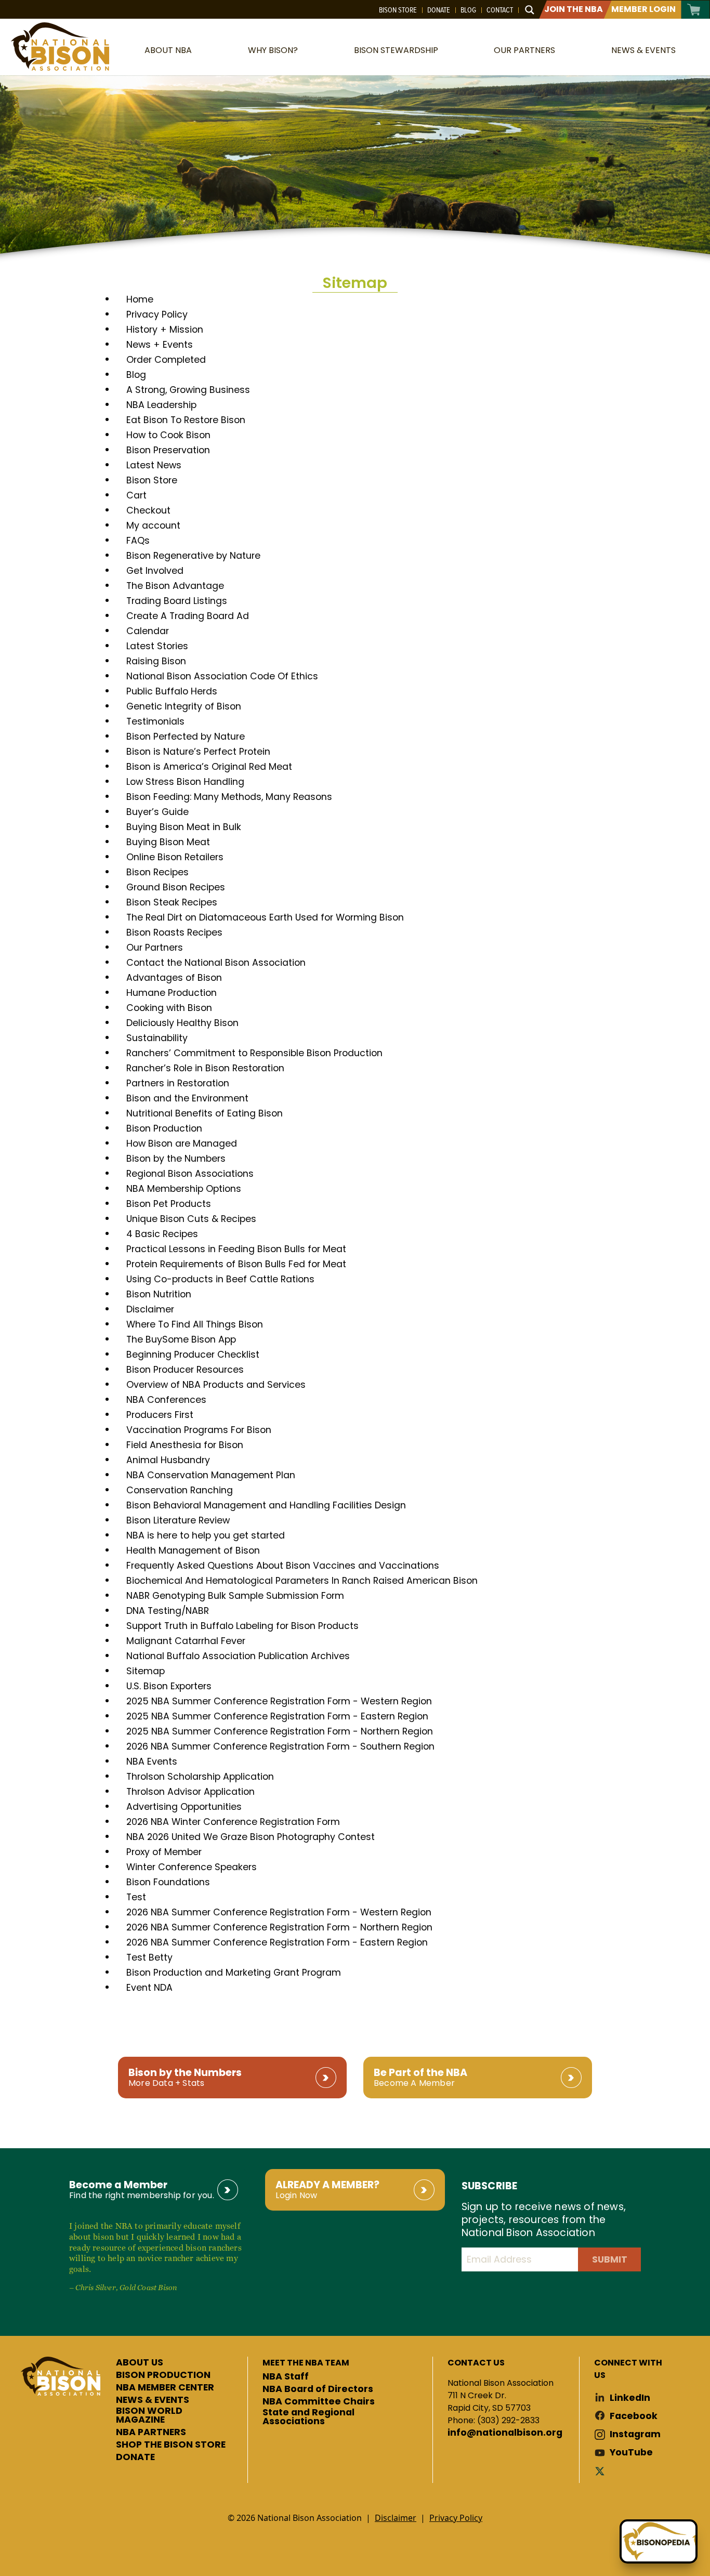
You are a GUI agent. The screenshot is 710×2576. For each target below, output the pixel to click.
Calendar (148, 631)
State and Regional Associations (308, 2417)
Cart (694, 10)
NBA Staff (286, 2377)
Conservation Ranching (180, 1490)
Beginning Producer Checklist (193, 1355)
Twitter (602, 2471)
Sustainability (157, 1038)
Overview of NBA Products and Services (216, 1385)
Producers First (160, 1415)
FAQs (138, 541)
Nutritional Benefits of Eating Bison (205, 1113)
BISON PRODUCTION (163, 2375)
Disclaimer (150, 1309)
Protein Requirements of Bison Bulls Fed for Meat (236, 1264)
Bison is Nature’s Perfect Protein (198, 752)
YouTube (631, 2453)
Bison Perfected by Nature (186, 737)
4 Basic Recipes (162, 1234)
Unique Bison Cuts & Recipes (191, 1219)
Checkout (148, 510)
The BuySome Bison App (181, 1339)
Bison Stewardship (396, 50)
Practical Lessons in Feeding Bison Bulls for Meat (236, 1249)
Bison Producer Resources (185, 1370)
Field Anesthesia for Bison (185, 1445)
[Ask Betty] (659, 2541)
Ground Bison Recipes (176, 887)
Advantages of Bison (174, 978)
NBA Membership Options (184, 1189)
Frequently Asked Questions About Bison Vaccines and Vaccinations (283, 1566)
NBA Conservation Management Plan (211, 1475)
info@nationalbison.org (505, 2433)
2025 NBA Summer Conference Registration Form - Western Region (279, 1701)
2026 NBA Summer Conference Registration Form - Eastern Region (277, 1942)
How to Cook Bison (168, 435)
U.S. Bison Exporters (169, 1686)
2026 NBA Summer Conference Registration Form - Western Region (279, 1912)
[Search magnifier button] (530, 10)
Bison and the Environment (187, 1098)
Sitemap (146, 1671)
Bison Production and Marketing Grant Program (234, 1973)
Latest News (154, 465)
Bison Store (398, 10)
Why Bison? (273, 50)
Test (136, 1897)
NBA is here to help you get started (206, 1535)
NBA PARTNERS (151, 2433)
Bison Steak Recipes (172, 902)
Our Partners (524, 50)
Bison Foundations (168, 1882)
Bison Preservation (168, 450)
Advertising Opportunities (184, 1807)
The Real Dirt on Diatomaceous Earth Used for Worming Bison (265, 917)
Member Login (643, 9)
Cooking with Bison (169, 1008)
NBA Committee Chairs (319, 2402)
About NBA (168, 50)
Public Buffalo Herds (172, 691)
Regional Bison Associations (190, 1174)
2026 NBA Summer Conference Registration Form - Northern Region (279, 1927)
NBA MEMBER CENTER (165, 2388)
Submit (610, 2259)
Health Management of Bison (193, 1550)
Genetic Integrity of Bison (184, 706)
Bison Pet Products (169, 1204)
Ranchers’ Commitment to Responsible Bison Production (254, 1053)
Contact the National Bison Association (216, 963)
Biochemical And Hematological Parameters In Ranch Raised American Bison (302, 1581)
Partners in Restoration (178, 1083)
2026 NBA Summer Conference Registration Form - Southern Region (280, 1746)
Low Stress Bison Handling (185, 782)
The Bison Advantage (175, 586)
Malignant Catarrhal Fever (186, 1641)
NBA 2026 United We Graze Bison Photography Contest (251, 1837)
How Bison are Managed (182, 1144)
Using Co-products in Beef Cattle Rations (220, 1279)
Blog (468, 10)
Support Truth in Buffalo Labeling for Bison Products (242, 1626)
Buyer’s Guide (157, 812)
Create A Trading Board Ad (188, 616)
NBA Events (152, 1762)
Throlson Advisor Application (190, 1792)
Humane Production (172, 993)
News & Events (643, 50)
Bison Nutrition (159, 1294)
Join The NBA (574, 9)
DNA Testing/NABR (168, 1611)
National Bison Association (60, 47)
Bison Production (164, 1128)
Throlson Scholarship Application (200, 1777)
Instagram (635, 2434)
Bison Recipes (157, 872)
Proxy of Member (164, 1852)
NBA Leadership (161, 405)
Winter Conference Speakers (192, 1867)
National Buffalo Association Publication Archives (238, 1656)
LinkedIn (630, 2398)
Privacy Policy (157, 314)
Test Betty (149, 1957)
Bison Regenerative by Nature (193, 556)
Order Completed (166, 360)
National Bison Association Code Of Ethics (222, 676)
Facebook (634, 2416)
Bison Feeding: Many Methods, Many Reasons (229, 797)
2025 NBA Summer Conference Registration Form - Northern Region (280, 1731)
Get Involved (155, 571)
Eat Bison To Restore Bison (186, 420)
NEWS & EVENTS (153, 2400)
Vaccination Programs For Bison (199, 1430)
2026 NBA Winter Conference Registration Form (233, 1822)
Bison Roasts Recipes (174, 932)
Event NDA (149, 1988)
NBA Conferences (166, 1400)
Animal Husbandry (168, 1460)
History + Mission (165, 330)
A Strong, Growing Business (188, 390)
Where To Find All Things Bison (195, 1324)
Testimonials (155, 721)
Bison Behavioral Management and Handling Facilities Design (266, 1505)
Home (140, 299)
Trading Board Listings (177, 601)
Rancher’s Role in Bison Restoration (205, 1068)
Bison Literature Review (178, 1520)
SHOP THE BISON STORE (171, 2445)
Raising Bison (156, 661)
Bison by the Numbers (176, 1159)
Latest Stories (157, 646)
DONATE (135, 2457)
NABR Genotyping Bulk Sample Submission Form (235, 1596)
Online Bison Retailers (175, 857)
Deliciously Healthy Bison (182, 1023)
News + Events (160, 345)
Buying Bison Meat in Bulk (184, 827)
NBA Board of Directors (318, 2389)
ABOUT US (140, 2363)
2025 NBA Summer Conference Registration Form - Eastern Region (277, 1716)
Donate (439, 10)
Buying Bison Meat (168, 842)
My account (153, 525)
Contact (500, 10)
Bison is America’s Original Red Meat (209, 767)
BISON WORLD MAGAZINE (149, 2416)
